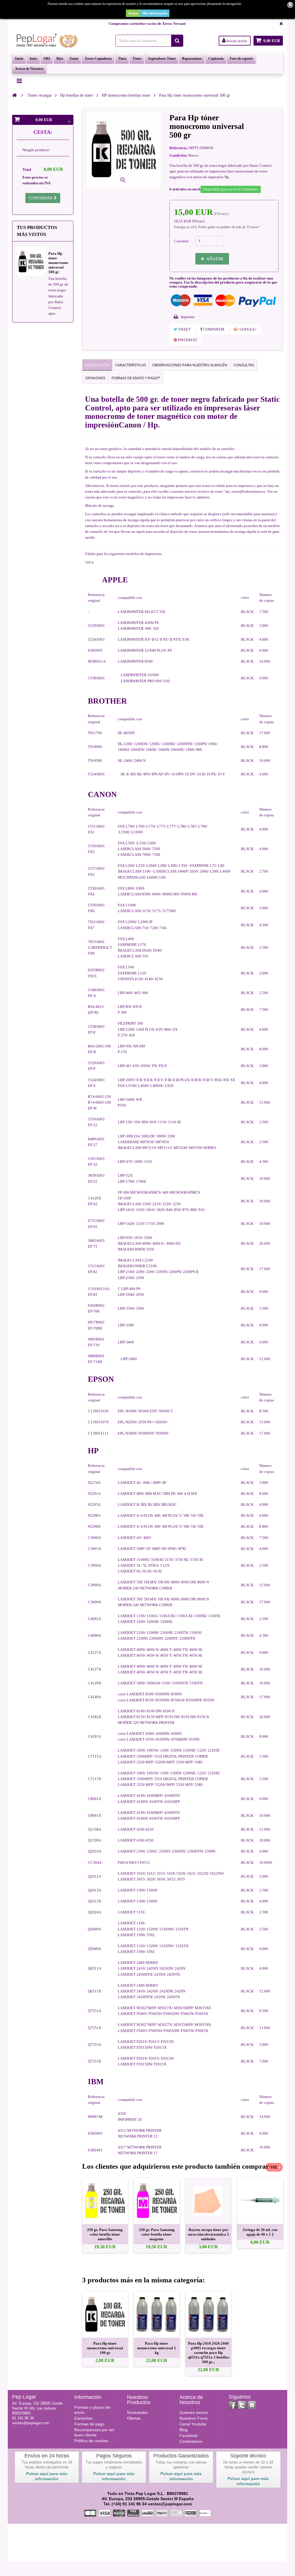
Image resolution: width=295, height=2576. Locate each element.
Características (131, 365)
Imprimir (188, 317)
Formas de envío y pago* (136, 378)
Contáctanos (191, 2441)
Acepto (133, 13)
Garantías (83, 2418)
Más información (155, 13)
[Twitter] (242, 2405)
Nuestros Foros (194, 2418)
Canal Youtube (193, 2424)
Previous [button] (270, 2167)
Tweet (184, 329)
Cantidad (181, 241)
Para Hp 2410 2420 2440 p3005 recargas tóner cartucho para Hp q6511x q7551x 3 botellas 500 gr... (208, 2353)
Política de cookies (91, 2441)
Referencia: (179, 148)
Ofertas (134, 2418)
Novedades (137, 2412)
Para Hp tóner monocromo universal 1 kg (157, 2348)
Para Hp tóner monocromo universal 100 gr (105, 2348)
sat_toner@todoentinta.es (245, 491)
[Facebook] (233, 2405)
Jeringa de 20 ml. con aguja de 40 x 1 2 (260, 2232)
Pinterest (187, 340)
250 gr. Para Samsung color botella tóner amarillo (105, 2234)
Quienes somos (194, 2412)
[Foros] (252, 2405)
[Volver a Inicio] (14, 95)
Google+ (248, 329)
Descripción (97, 365)
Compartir (213, 329)
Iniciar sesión (236, 41)
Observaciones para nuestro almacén (190, 365)
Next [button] (279, 2167)
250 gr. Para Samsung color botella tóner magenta (157, 2234)
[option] (105, 2215)
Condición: (178, 155)
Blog (184, 2430)
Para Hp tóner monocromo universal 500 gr (58, 263)
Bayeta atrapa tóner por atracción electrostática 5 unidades (208, 2234)
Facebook (189, 2436)
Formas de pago (89, 2424)
